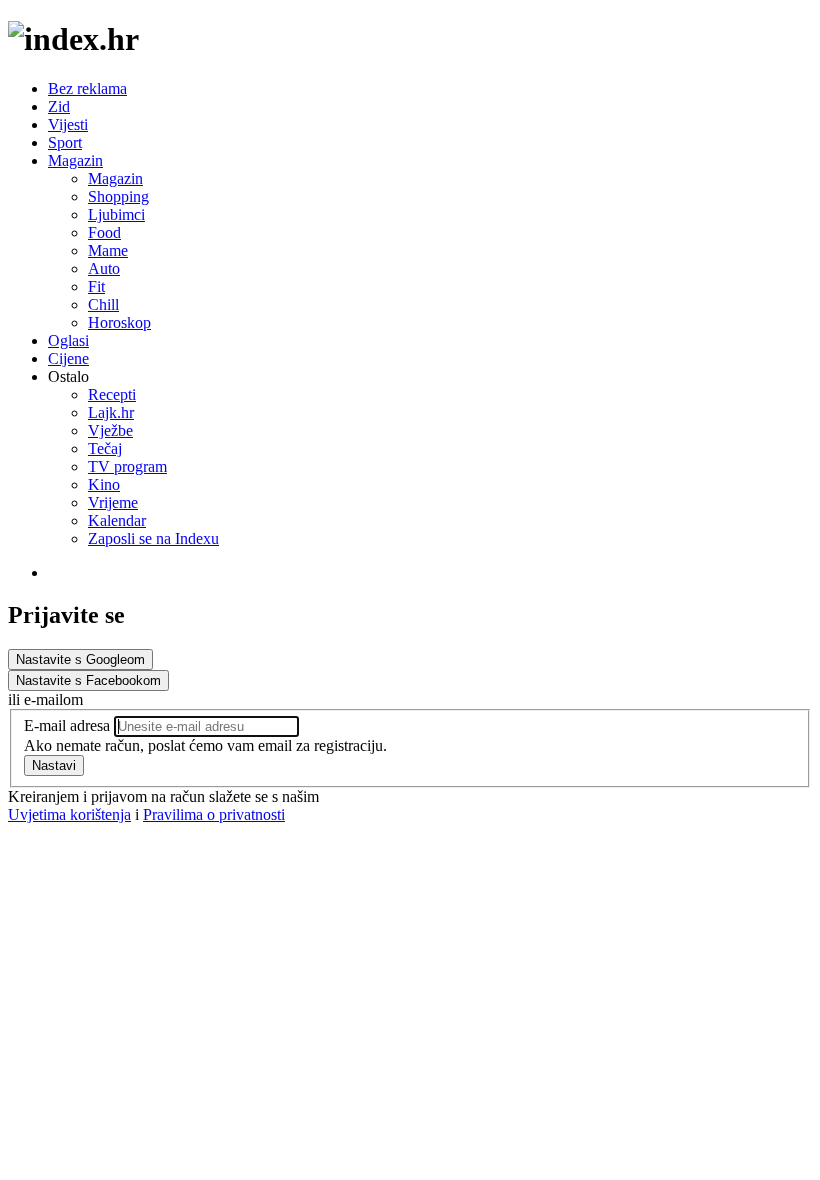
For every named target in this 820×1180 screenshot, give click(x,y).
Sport (65, 142)
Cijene (68, 358)
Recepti (112, 394)
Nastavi (54, 765)
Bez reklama (87, 88)
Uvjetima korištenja (69, 814)
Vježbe (110, 430)
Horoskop (119, 322)
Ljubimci (116, 214)
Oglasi (68, 340)
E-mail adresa (67, 725)
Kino (104, 484)
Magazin (75, 160)
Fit (96, 286)
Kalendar (117, 520)
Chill (103, 304)
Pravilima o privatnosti (214, 814)
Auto (104, 268)
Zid (59, 106)
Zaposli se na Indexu (153, 538)
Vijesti (68, 124)
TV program (127, 466)
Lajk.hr (111, 412)
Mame (108, 250)
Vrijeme (113, 502)
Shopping (118, 196)
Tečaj (105, 448)
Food (104, 232)
